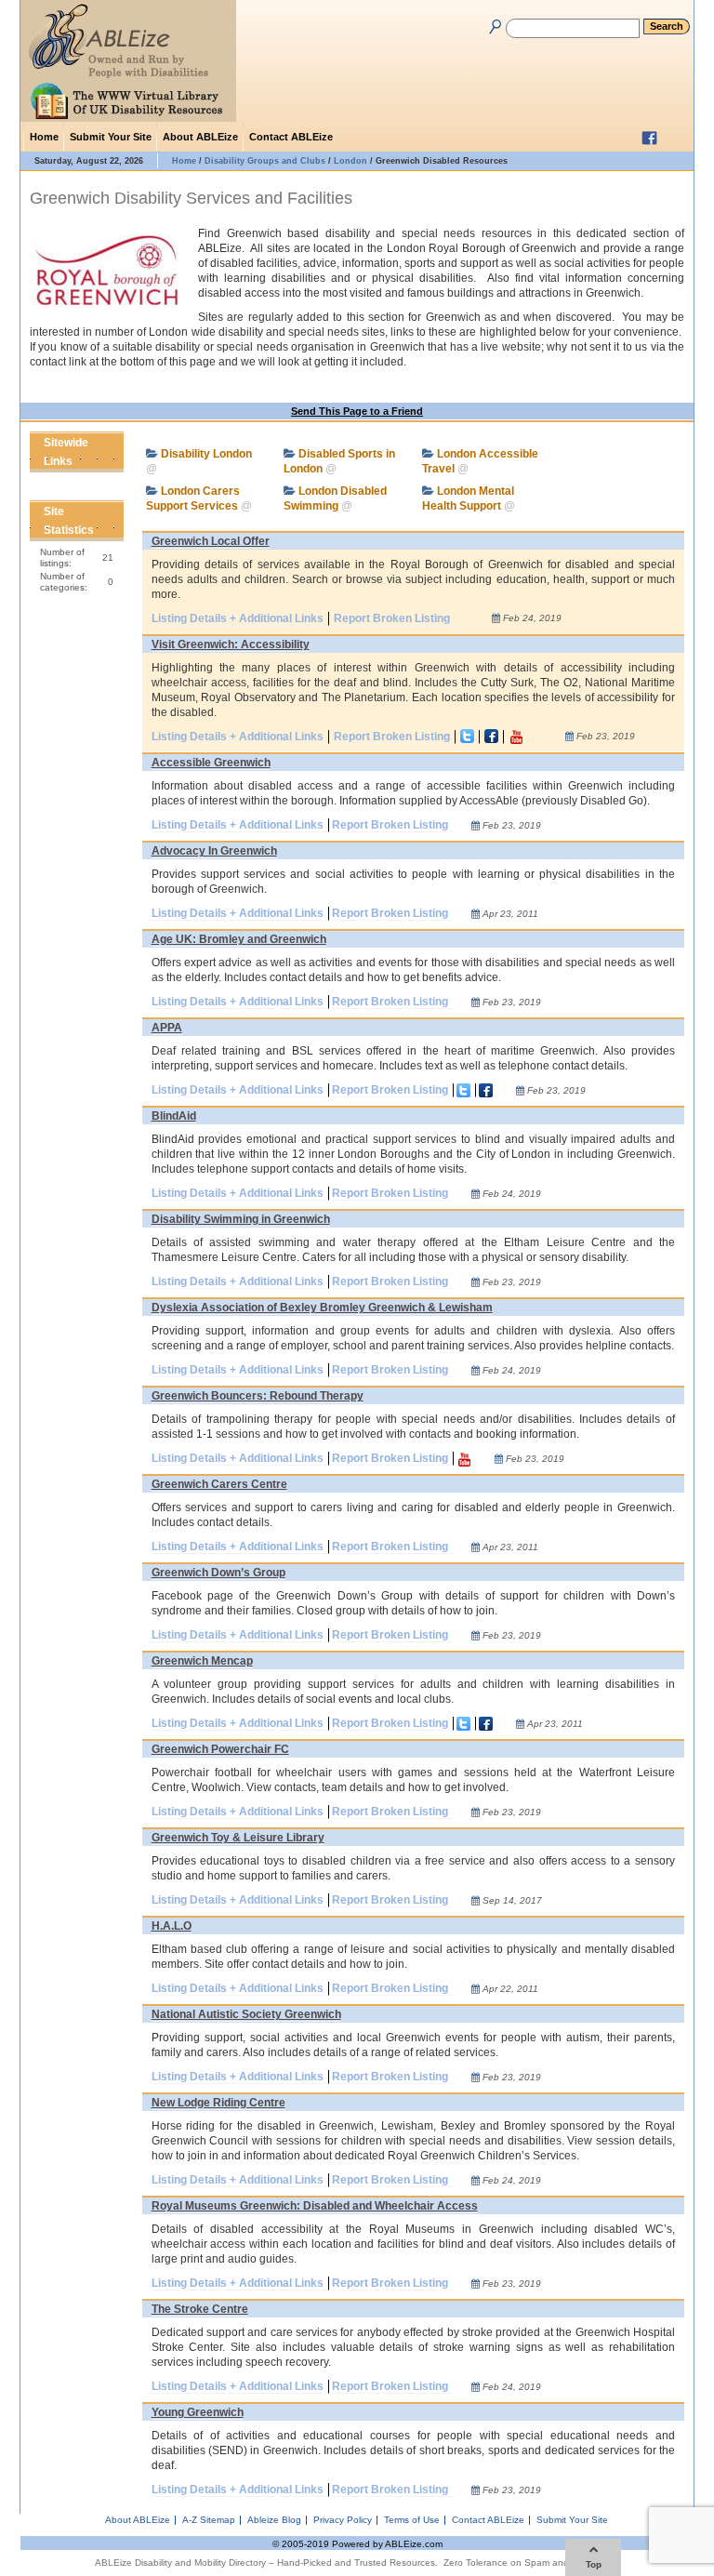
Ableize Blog (274, 2520)
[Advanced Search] (492, 23)
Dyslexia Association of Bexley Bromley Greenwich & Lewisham (322, 1308)
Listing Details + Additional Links (238, 618)
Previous (96, 461)
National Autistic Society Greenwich (246, 2014)
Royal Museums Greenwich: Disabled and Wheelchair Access (315, 2206)
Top (594, 2564)
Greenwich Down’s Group (218, 1573)
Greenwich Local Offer (211, 541)
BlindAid (174, 1116)
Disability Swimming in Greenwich (241, 1219)
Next (112, 461)
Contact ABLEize (291, 137)
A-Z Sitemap (209, 2520)
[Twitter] (676, 138)
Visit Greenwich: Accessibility (231, 644)
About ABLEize (200, 137)
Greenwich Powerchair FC (220, 1749)
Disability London (206, 454)
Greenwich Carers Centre (219, 1484)
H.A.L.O (172, 1926)
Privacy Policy (343, 2520)
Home (44, 137)
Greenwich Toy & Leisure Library (238, 1838)
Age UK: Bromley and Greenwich (239, 939)
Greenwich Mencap (202, 1661)
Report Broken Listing (392, 618)
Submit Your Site (111, 137)
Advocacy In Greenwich (214, 851)
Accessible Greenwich (211, 763)
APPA (167, 1028)
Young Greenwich (198, 2412)
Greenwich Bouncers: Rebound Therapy (258, 1396)
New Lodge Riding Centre (218, 2103)
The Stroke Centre (200, 2309)
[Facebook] (652, 138)
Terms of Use (412, 2520)
